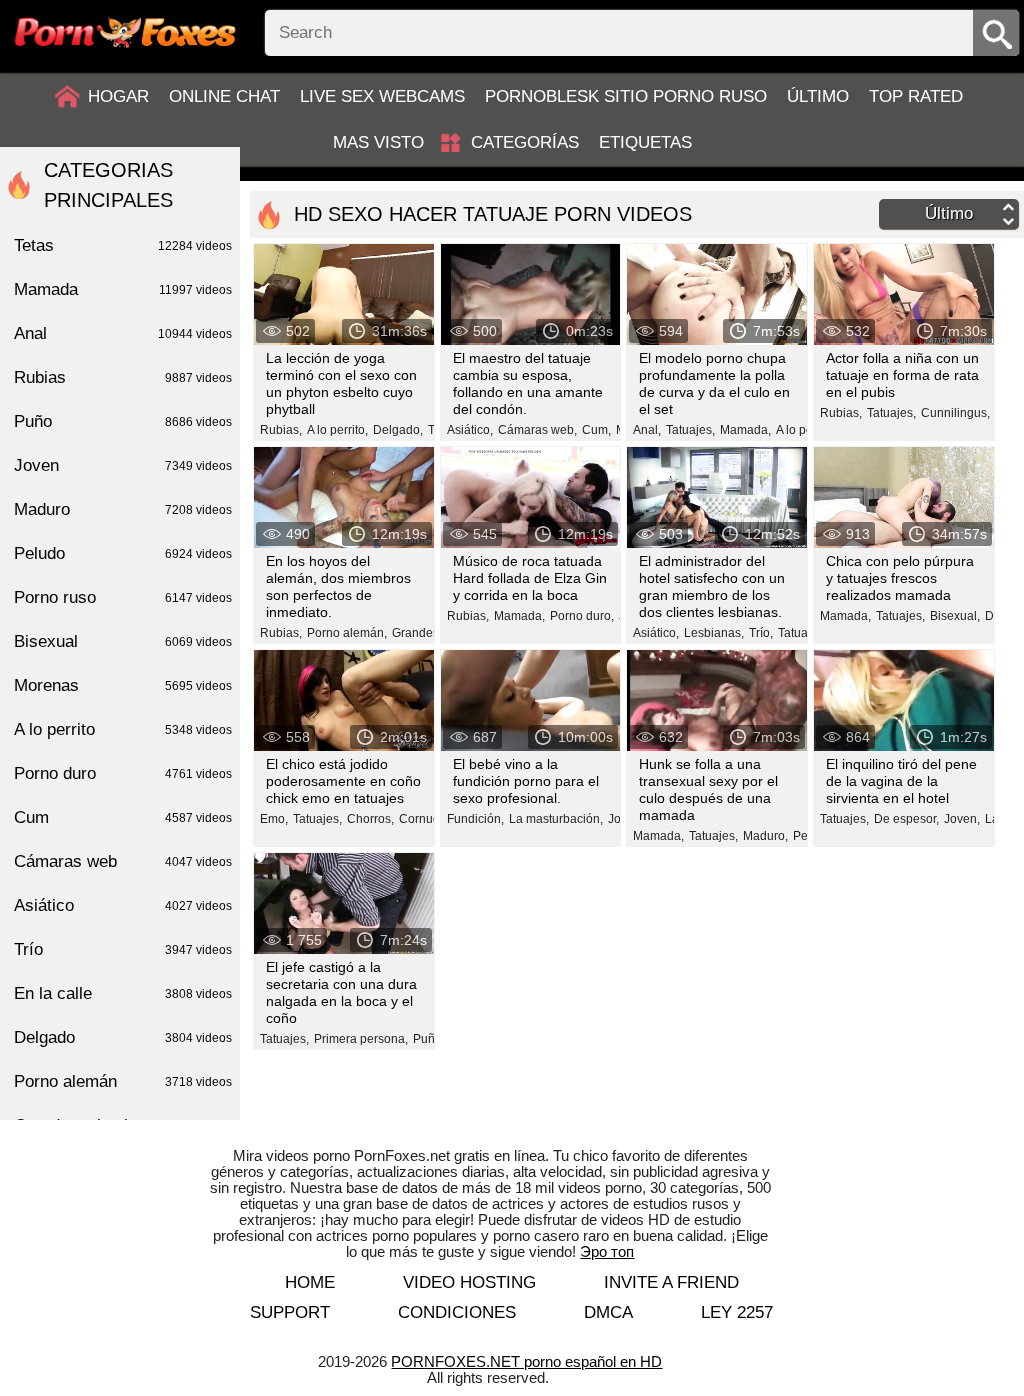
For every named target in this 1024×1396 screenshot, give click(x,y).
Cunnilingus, (955, 413)
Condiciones (457, 1312)
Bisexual (123, 641)
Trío (123, 949)
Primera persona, (361, 1039)
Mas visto (378, 142)
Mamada (123, 289)
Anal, (647, 430)
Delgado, (398, 430)
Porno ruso (123, 597)
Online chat (224, 96)
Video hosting (469, 1282)
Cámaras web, (537, 430)
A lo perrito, (337, 430)
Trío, (761, 633)
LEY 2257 (737, 1312)
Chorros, (370, 819)
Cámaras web (123, 861)
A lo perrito (123, 729)
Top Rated (916, 96)
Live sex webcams (382, 96)
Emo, (274, 819)
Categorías (525, 142)
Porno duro (123, 773)
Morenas (123, 685)
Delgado (123, 1037)
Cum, (596, 430)
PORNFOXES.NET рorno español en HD (526, 1361)
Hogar (118, 96)
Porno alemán (123, 1081)
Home (310, 1282)
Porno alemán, (347, 633)
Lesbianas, (714, 633)
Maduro (123, 509)
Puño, (429, 1039)
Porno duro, (582, 616)
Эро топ (607, 1251)
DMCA (608, 1312)
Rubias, (281, 430)
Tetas (123, 245)
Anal (123, 333)
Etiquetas (645, 142)
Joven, (962, 819)
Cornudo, (424, 819)
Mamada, (745, 430)
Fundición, (475, 819)
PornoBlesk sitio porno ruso (626, 96)
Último (818, 96)
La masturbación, (556, 819)
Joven (123, 465)
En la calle (123, 993)
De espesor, (906, 819)
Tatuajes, (690, 430)
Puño (123, 421)
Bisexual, (955, 616)
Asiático (123, 905)
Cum (123, 817)
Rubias (123, 377)
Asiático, (470, 430)
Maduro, (765, 836)
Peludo (123, 553)
